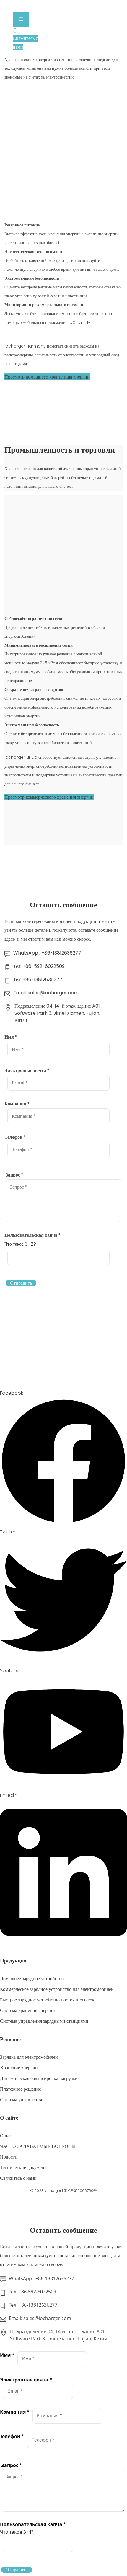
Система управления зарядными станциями (44, 2021)
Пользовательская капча (33, 1235)
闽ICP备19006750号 (80, 2191)
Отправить (21, 1283)
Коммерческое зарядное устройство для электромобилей (57, 1989)
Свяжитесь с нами (18, 2178)
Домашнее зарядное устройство (32, 1979)
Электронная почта (27, 1070)
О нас (6, 2136)
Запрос (15, 1175)
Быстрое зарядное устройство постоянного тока (48, 2000)
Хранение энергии (19, 2068)
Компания (17, 1104)
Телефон (15, 1137)
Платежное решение (21, 2089)
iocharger (53, 2191)
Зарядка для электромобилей (29, 2057)
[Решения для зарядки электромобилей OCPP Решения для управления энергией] (30, 7)
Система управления (21, 2100)
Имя (11, 1037)
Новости (9, 2157)
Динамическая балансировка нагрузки (39, 2078)
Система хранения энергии (27, 2010)
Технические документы (25, 2168)
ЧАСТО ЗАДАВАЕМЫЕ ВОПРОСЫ (38, 2146)
